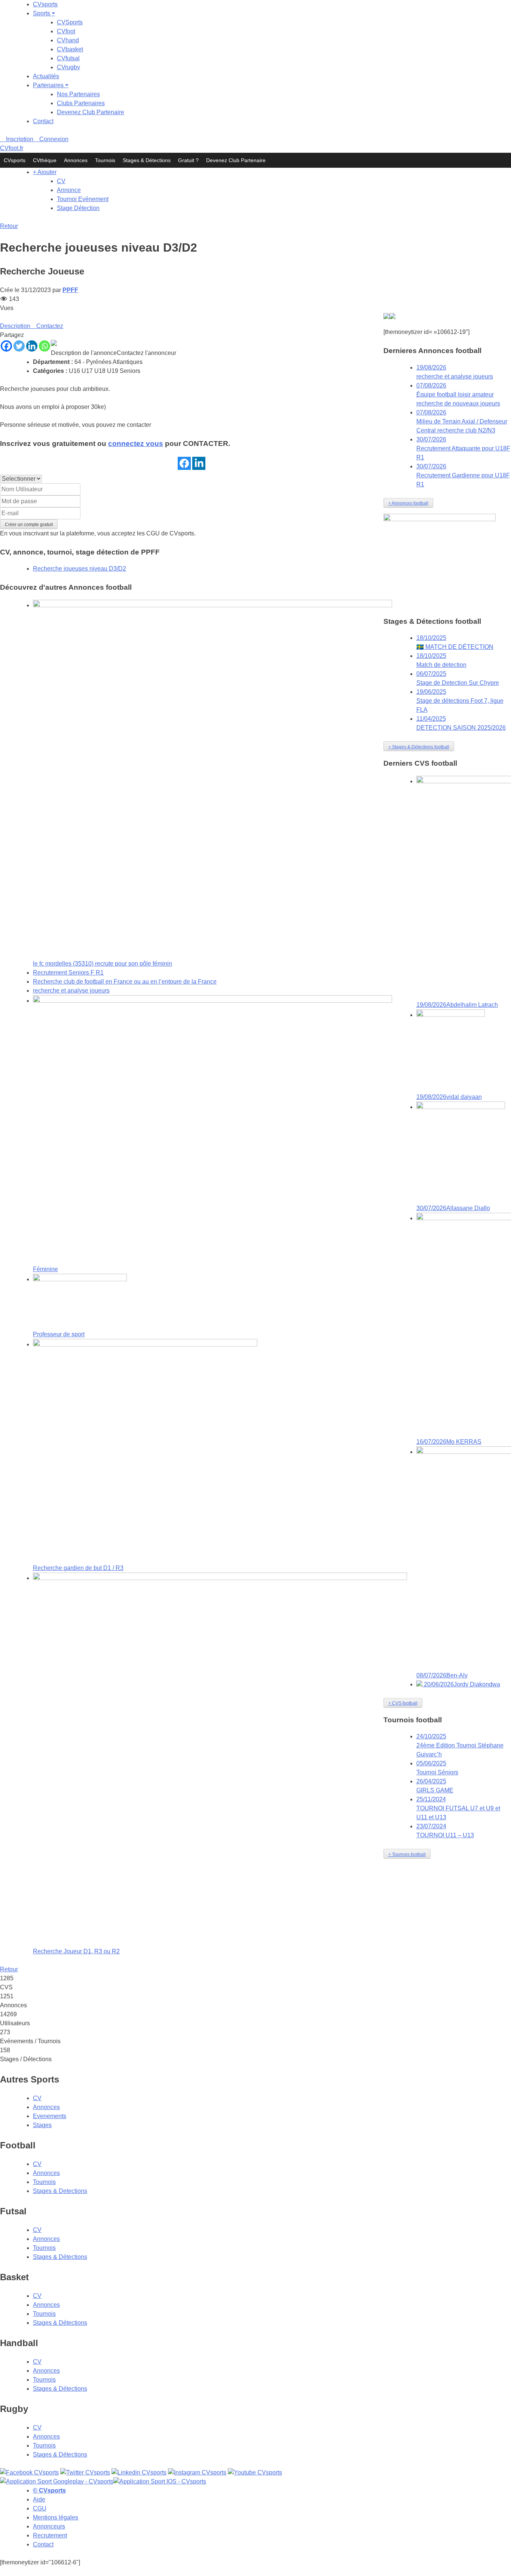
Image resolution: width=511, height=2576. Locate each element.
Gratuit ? (188, 160)
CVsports (45, 4)
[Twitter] (19, 346)
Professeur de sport (59, 1334)
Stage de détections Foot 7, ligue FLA (460, 701)
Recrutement (50, 2535)
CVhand (68, 40)
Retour (9, 226)
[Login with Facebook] (184, 463)
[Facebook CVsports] (29, 2472)
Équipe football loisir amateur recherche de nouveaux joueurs (458, 394)
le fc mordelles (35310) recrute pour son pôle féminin (102, 964)
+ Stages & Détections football (419, 747)
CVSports (70, 22)
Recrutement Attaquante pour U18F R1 (463, 448)
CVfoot (66, 31)
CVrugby (68, 67)
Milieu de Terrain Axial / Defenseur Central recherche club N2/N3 (462, 421)
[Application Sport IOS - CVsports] (392, 317)
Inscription (19, 139)
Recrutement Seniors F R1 (68, 973)
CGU (153, 533)
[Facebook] (6, 346)
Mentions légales (56, 2517)
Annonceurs (49, 2526)
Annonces (76, 160)
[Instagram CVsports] (197, 2472)
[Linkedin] (32, 346)
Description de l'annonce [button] (84, 353)
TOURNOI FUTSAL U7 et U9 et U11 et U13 (458, 1808)
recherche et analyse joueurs (71, 991)
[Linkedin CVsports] (139, 2472)
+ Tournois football (407, 1854)
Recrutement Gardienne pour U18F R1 (463, 475)
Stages (42, 2125)
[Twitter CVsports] (85, 2472)
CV (61, 181)
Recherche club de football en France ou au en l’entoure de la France (125, 982)
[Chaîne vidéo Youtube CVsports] (255, 2472)
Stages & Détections (147, 160)
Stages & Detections (60, 2191)
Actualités (46, 76)
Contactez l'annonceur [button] (146, 353)
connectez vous (136, 443)
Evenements (50, 2116)
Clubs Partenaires (81, 103)
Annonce (69, 190)
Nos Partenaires (78, 94)
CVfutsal (68, 58)
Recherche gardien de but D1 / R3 (78, 1568)
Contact (43, 121)
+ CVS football (403, 1703)
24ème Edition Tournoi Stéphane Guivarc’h (460, 1745)
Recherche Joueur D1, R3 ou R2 (76, 1951)
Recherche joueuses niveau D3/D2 (79, 569)
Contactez (49, 326)
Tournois (105, 160)
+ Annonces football (408, 503)
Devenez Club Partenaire (91, 112)
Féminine (45, 1269)
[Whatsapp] (45, 346)
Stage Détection (78, 208)
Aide (39, 2499)
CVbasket (70, 49)
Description (15, 326)
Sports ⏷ (44, 13)
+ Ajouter (45, 172)
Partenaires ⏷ (51, 85)
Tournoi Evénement (83, 199)
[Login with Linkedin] (199, 463)
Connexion (53, 139)
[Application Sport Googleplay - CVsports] (386, 317)
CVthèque (45, 160)
